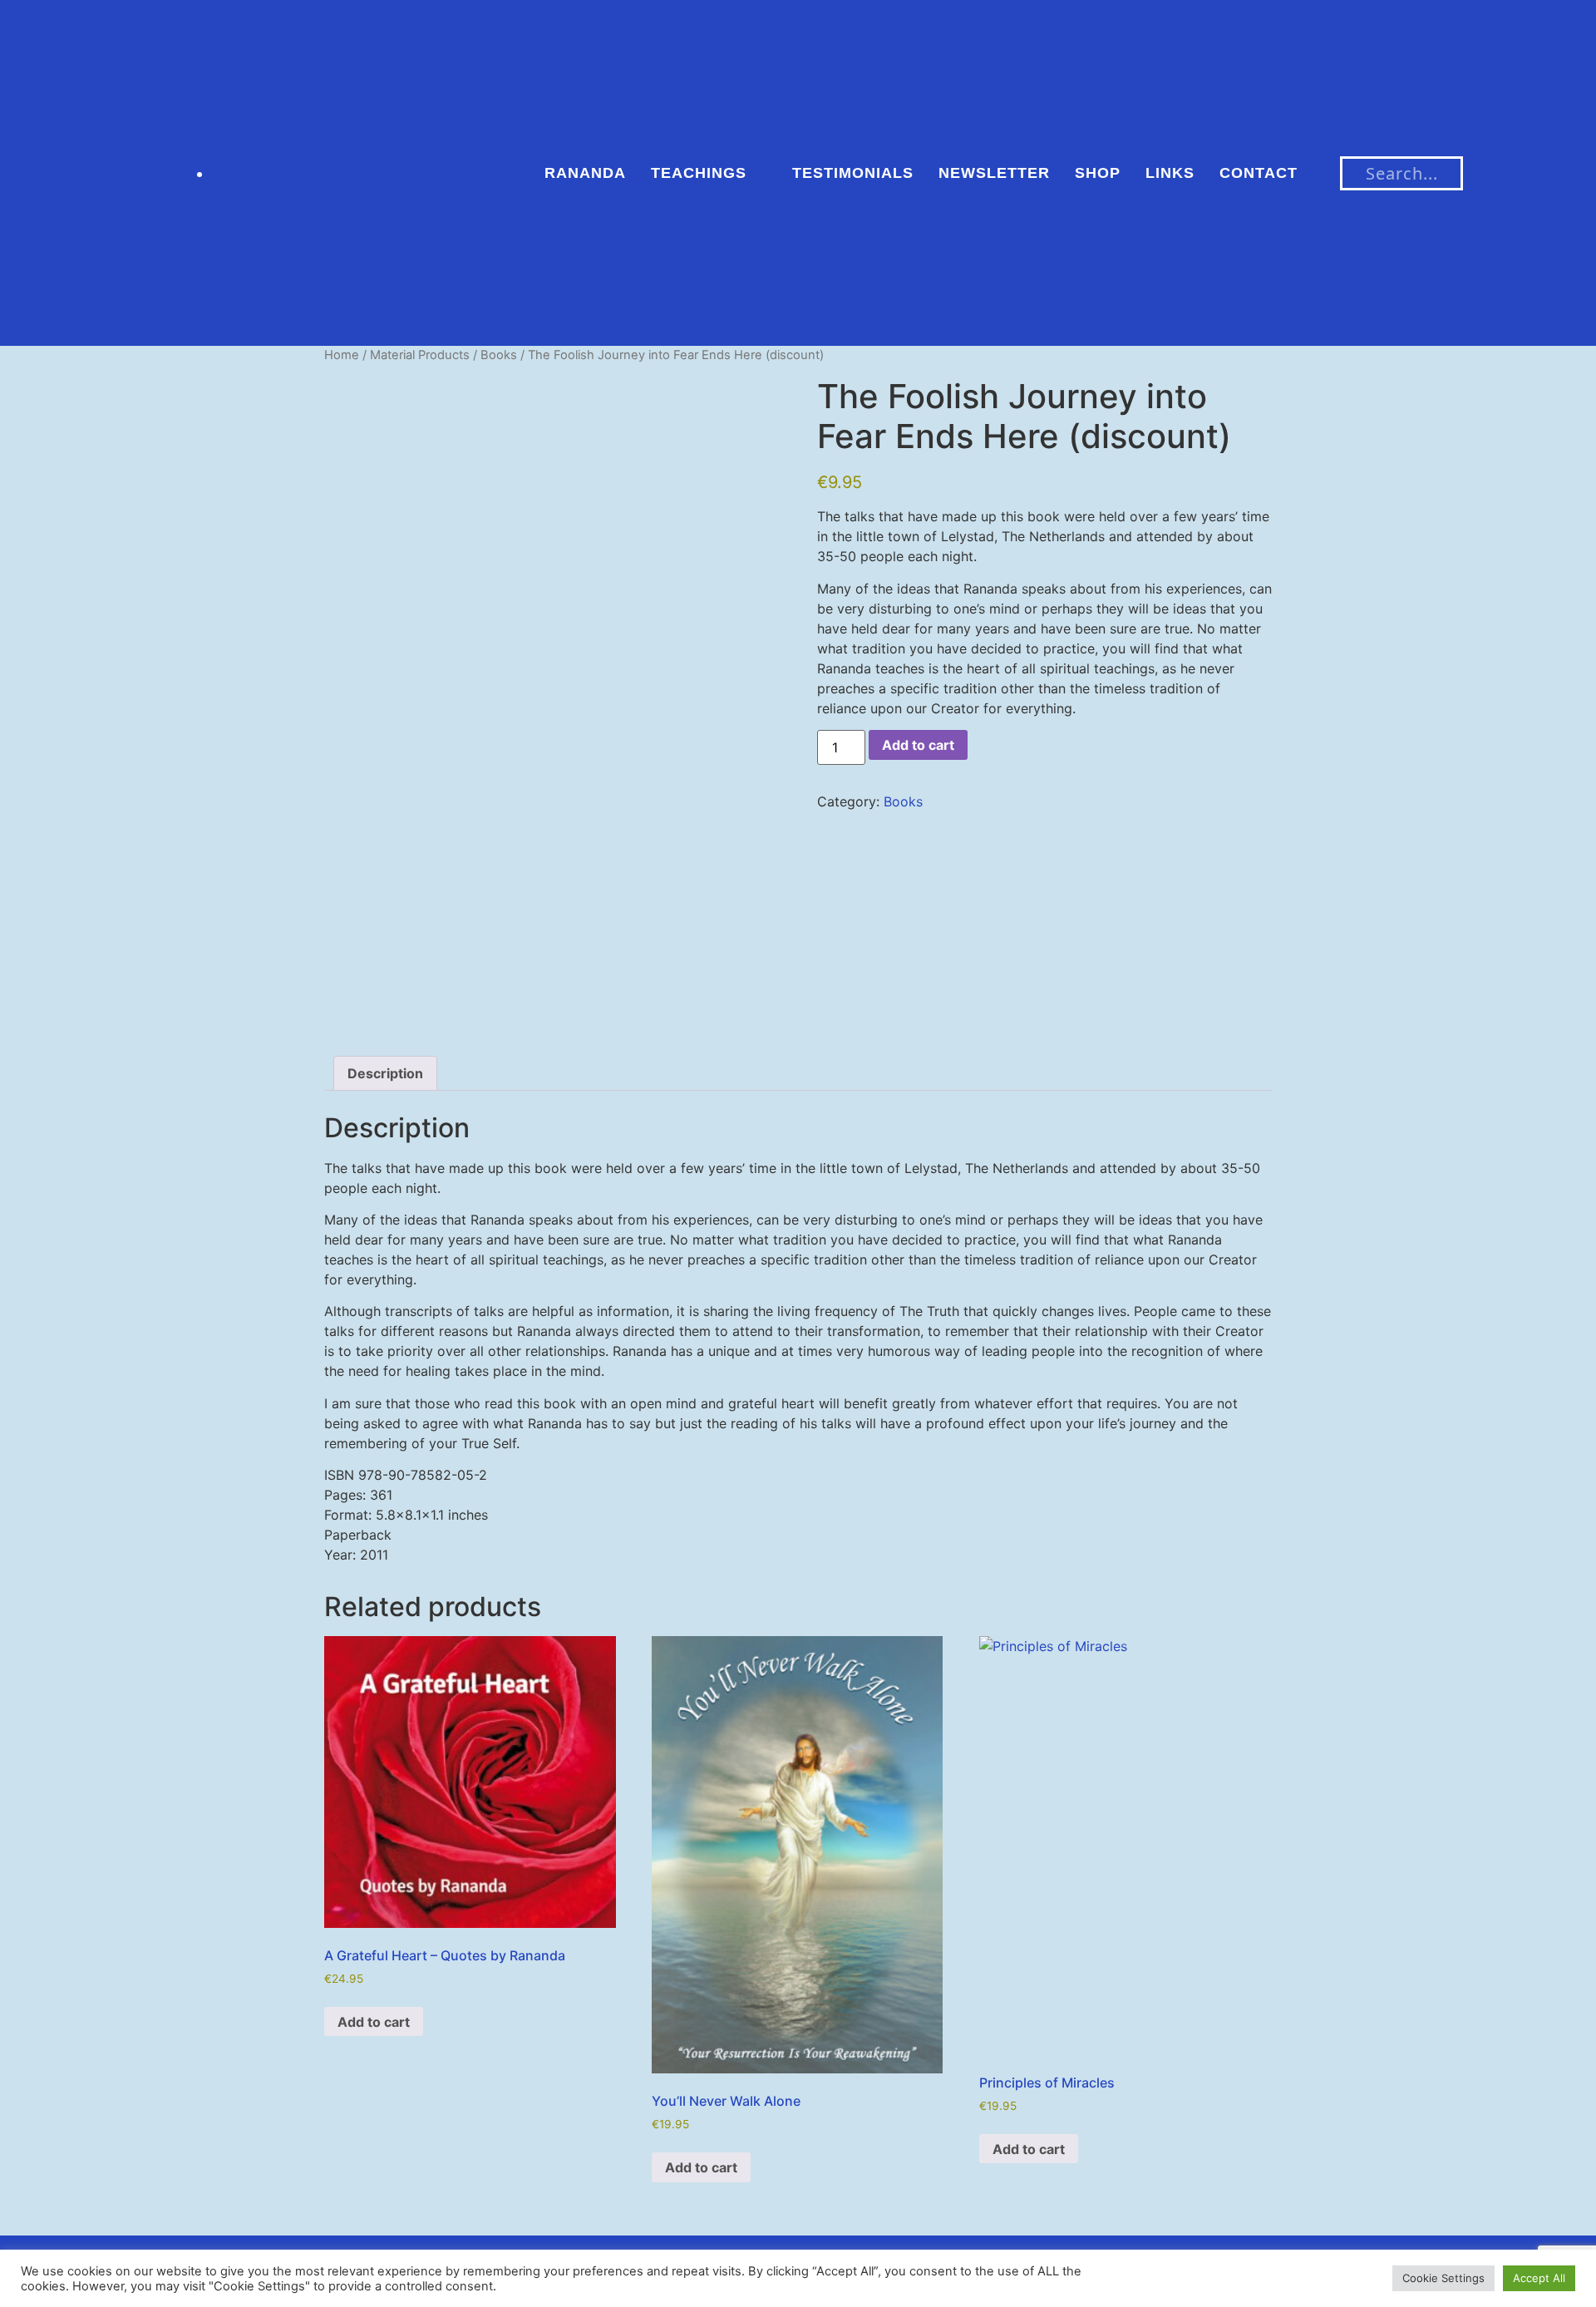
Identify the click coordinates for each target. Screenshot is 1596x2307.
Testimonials (853, 173)
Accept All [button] (1539, 2278)
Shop (1098, 173)
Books (499, 355)
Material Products (420, 355)
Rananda (585, 173)
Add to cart (918, 745)
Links (1170, 173)
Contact (1259, 173)
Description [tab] (385, 1073)
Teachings (699, 173)
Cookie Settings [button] (1443, 2278)
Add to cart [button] (374, 2022)
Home (342, 355)
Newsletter (994, 173)
